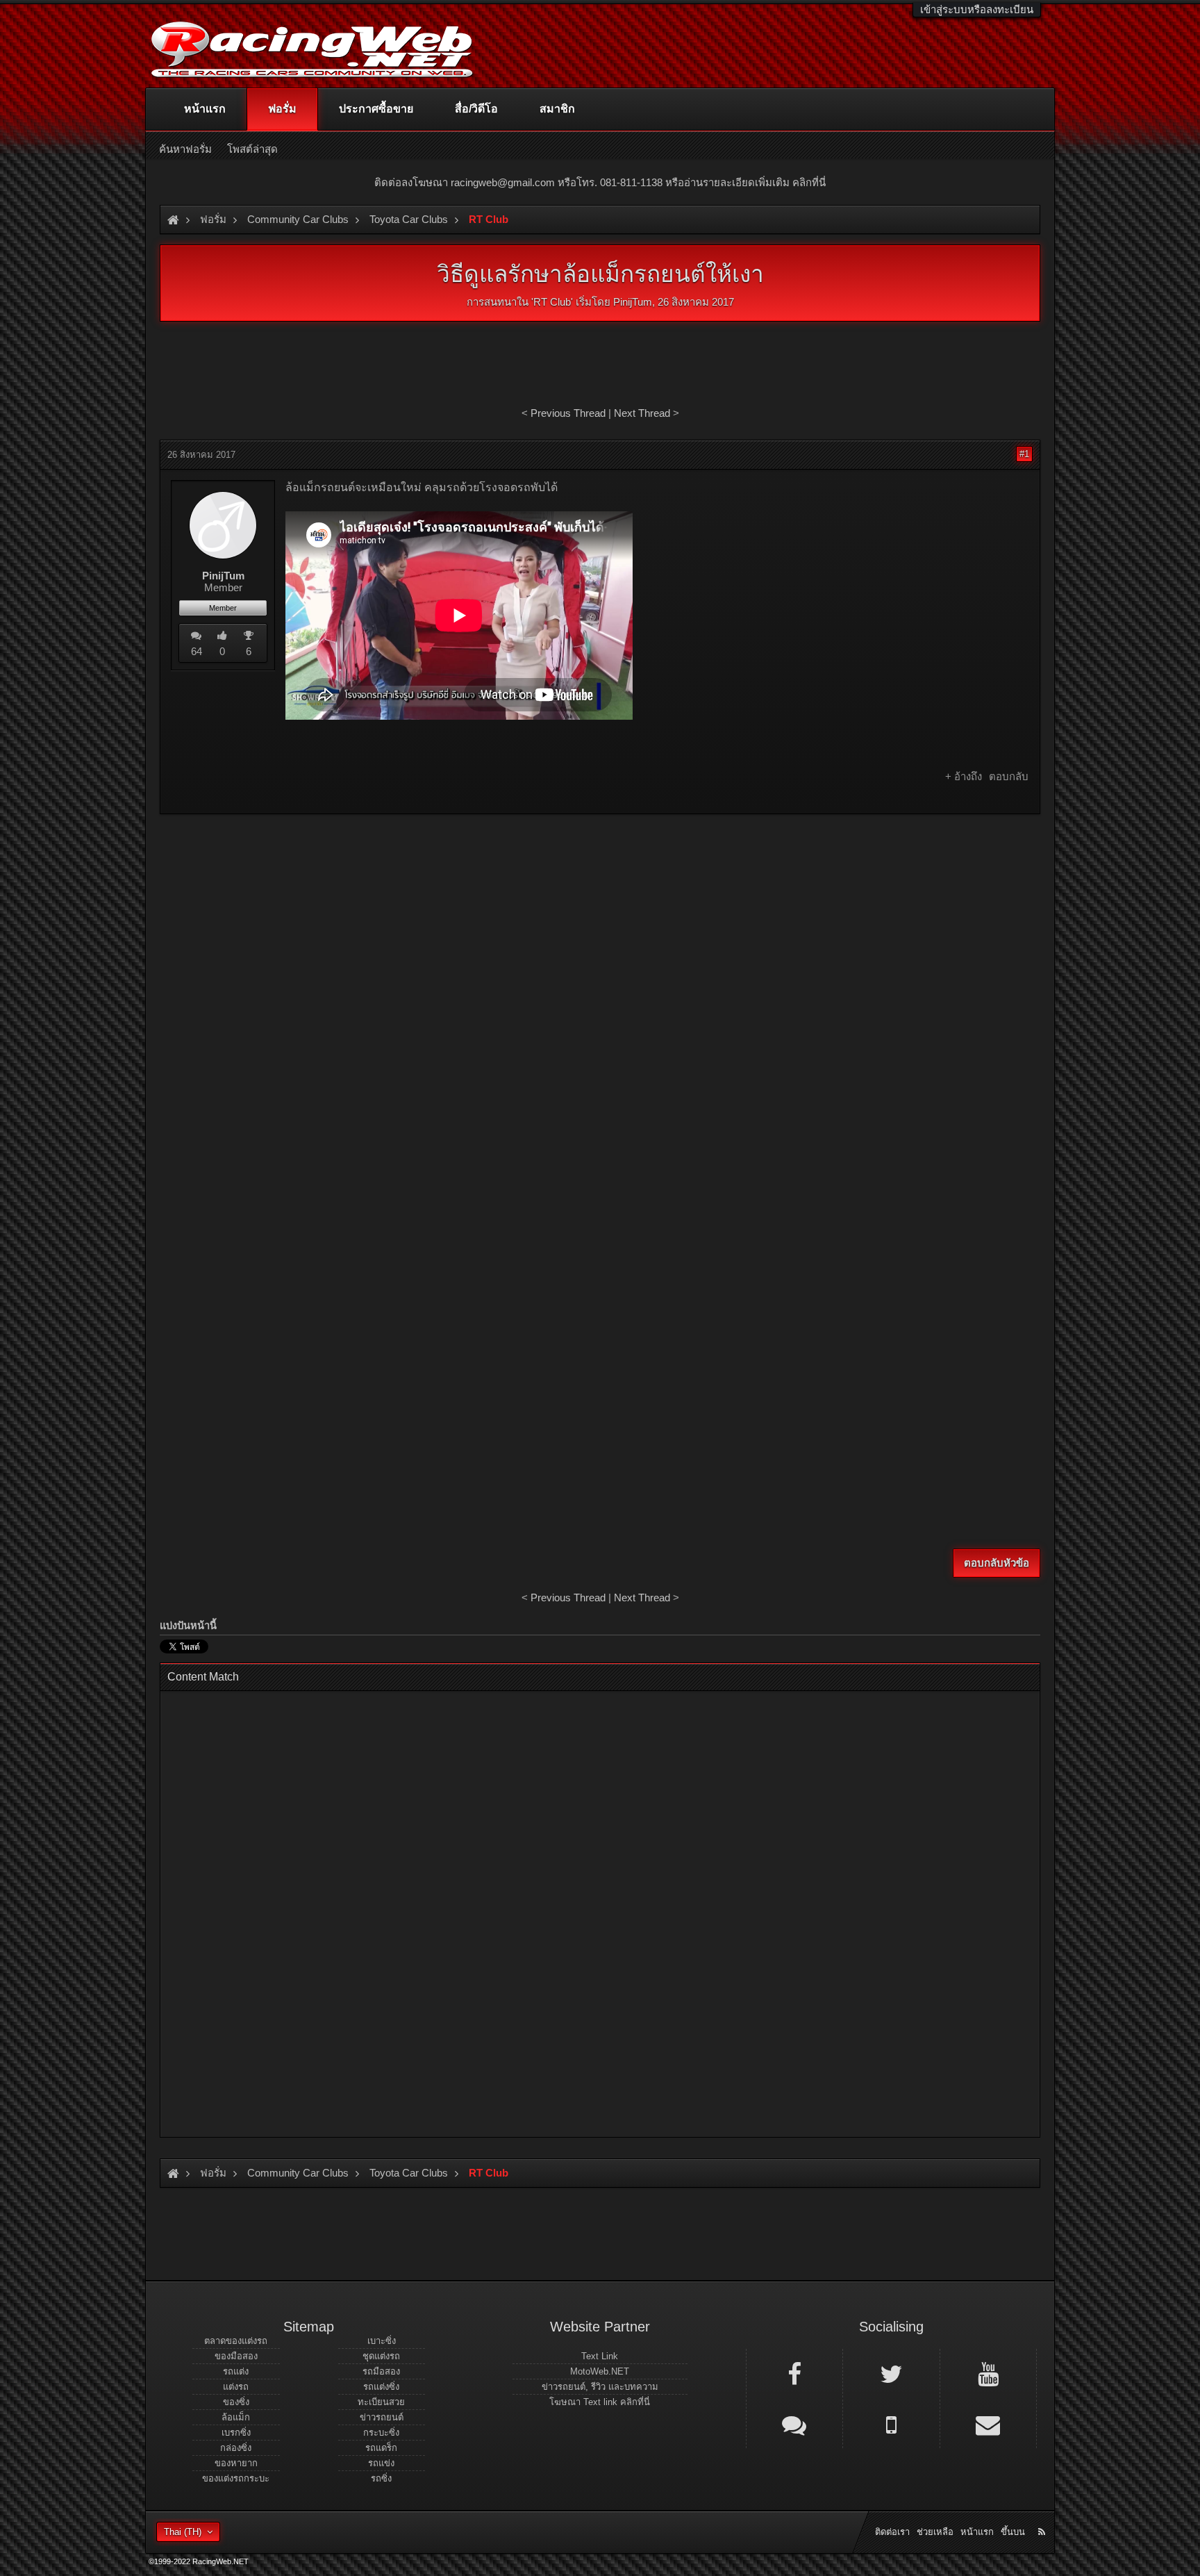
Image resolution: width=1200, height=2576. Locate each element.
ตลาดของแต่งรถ (236, 2341)
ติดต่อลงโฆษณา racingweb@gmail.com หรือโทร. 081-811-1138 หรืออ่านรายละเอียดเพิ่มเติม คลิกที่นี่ (600, 182)
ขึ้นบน (1013, 2532)
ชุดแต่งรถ (381, 2356)
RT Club (552, 302)
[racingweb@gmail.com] (988, 2424)
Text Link (600, 2356)
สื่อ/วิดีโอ (476, 109)
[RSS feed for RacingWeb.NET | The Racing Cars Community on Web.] (1043, 2516)
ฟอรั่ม (282, 109)
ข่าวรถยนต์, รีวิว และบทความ (600, 2387)
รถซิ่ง (381, 2478)
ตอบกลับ (1009, 776)
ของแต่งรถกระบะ (236, 2478)
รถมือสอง (381, 2371)
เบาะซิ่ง (382, 2341)
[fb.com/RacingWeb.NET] (794, 2373)
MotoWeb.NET (600, 2371)
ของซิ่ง (236, 2402)
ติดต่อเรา (892, 2532)
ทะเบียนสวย (381, 2402)
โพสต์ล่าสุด (252, 149)
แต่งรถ (236, 2387)
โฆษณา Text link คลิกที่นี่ (600, 2402)
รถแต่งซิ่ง (381, 2387)
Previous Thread (568, 413)
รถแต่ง (236, 2371)
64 (197, 651)
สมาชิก (557, 109)
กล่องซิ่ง (236, 2448)
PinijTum (633, 302)
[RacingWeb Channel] (988, 2373)
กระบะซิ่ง (381, 2433)
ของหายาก (236, 2463)
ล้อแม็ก (236, 2417)
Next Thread (642, 413)
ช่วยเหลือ (935, 2532)
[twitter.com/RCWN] (891, 2373)
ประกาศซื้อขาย (376, 109)
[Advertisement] (600, 925)
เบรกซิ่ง (236, 2433)
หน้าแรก (205, 109)
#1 (1024, 454)
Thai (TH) (183, 2532)
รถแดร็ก (381, 2448)
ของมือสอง (236, 2356)
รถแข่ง (381, 2463)
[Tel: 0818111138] (891, 2424)
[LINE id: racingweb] (794, 2424)
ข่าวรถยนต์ (382, 2417)
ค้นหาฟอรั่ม (185, 149)
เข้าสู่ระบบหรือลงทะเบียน (977, 9)
